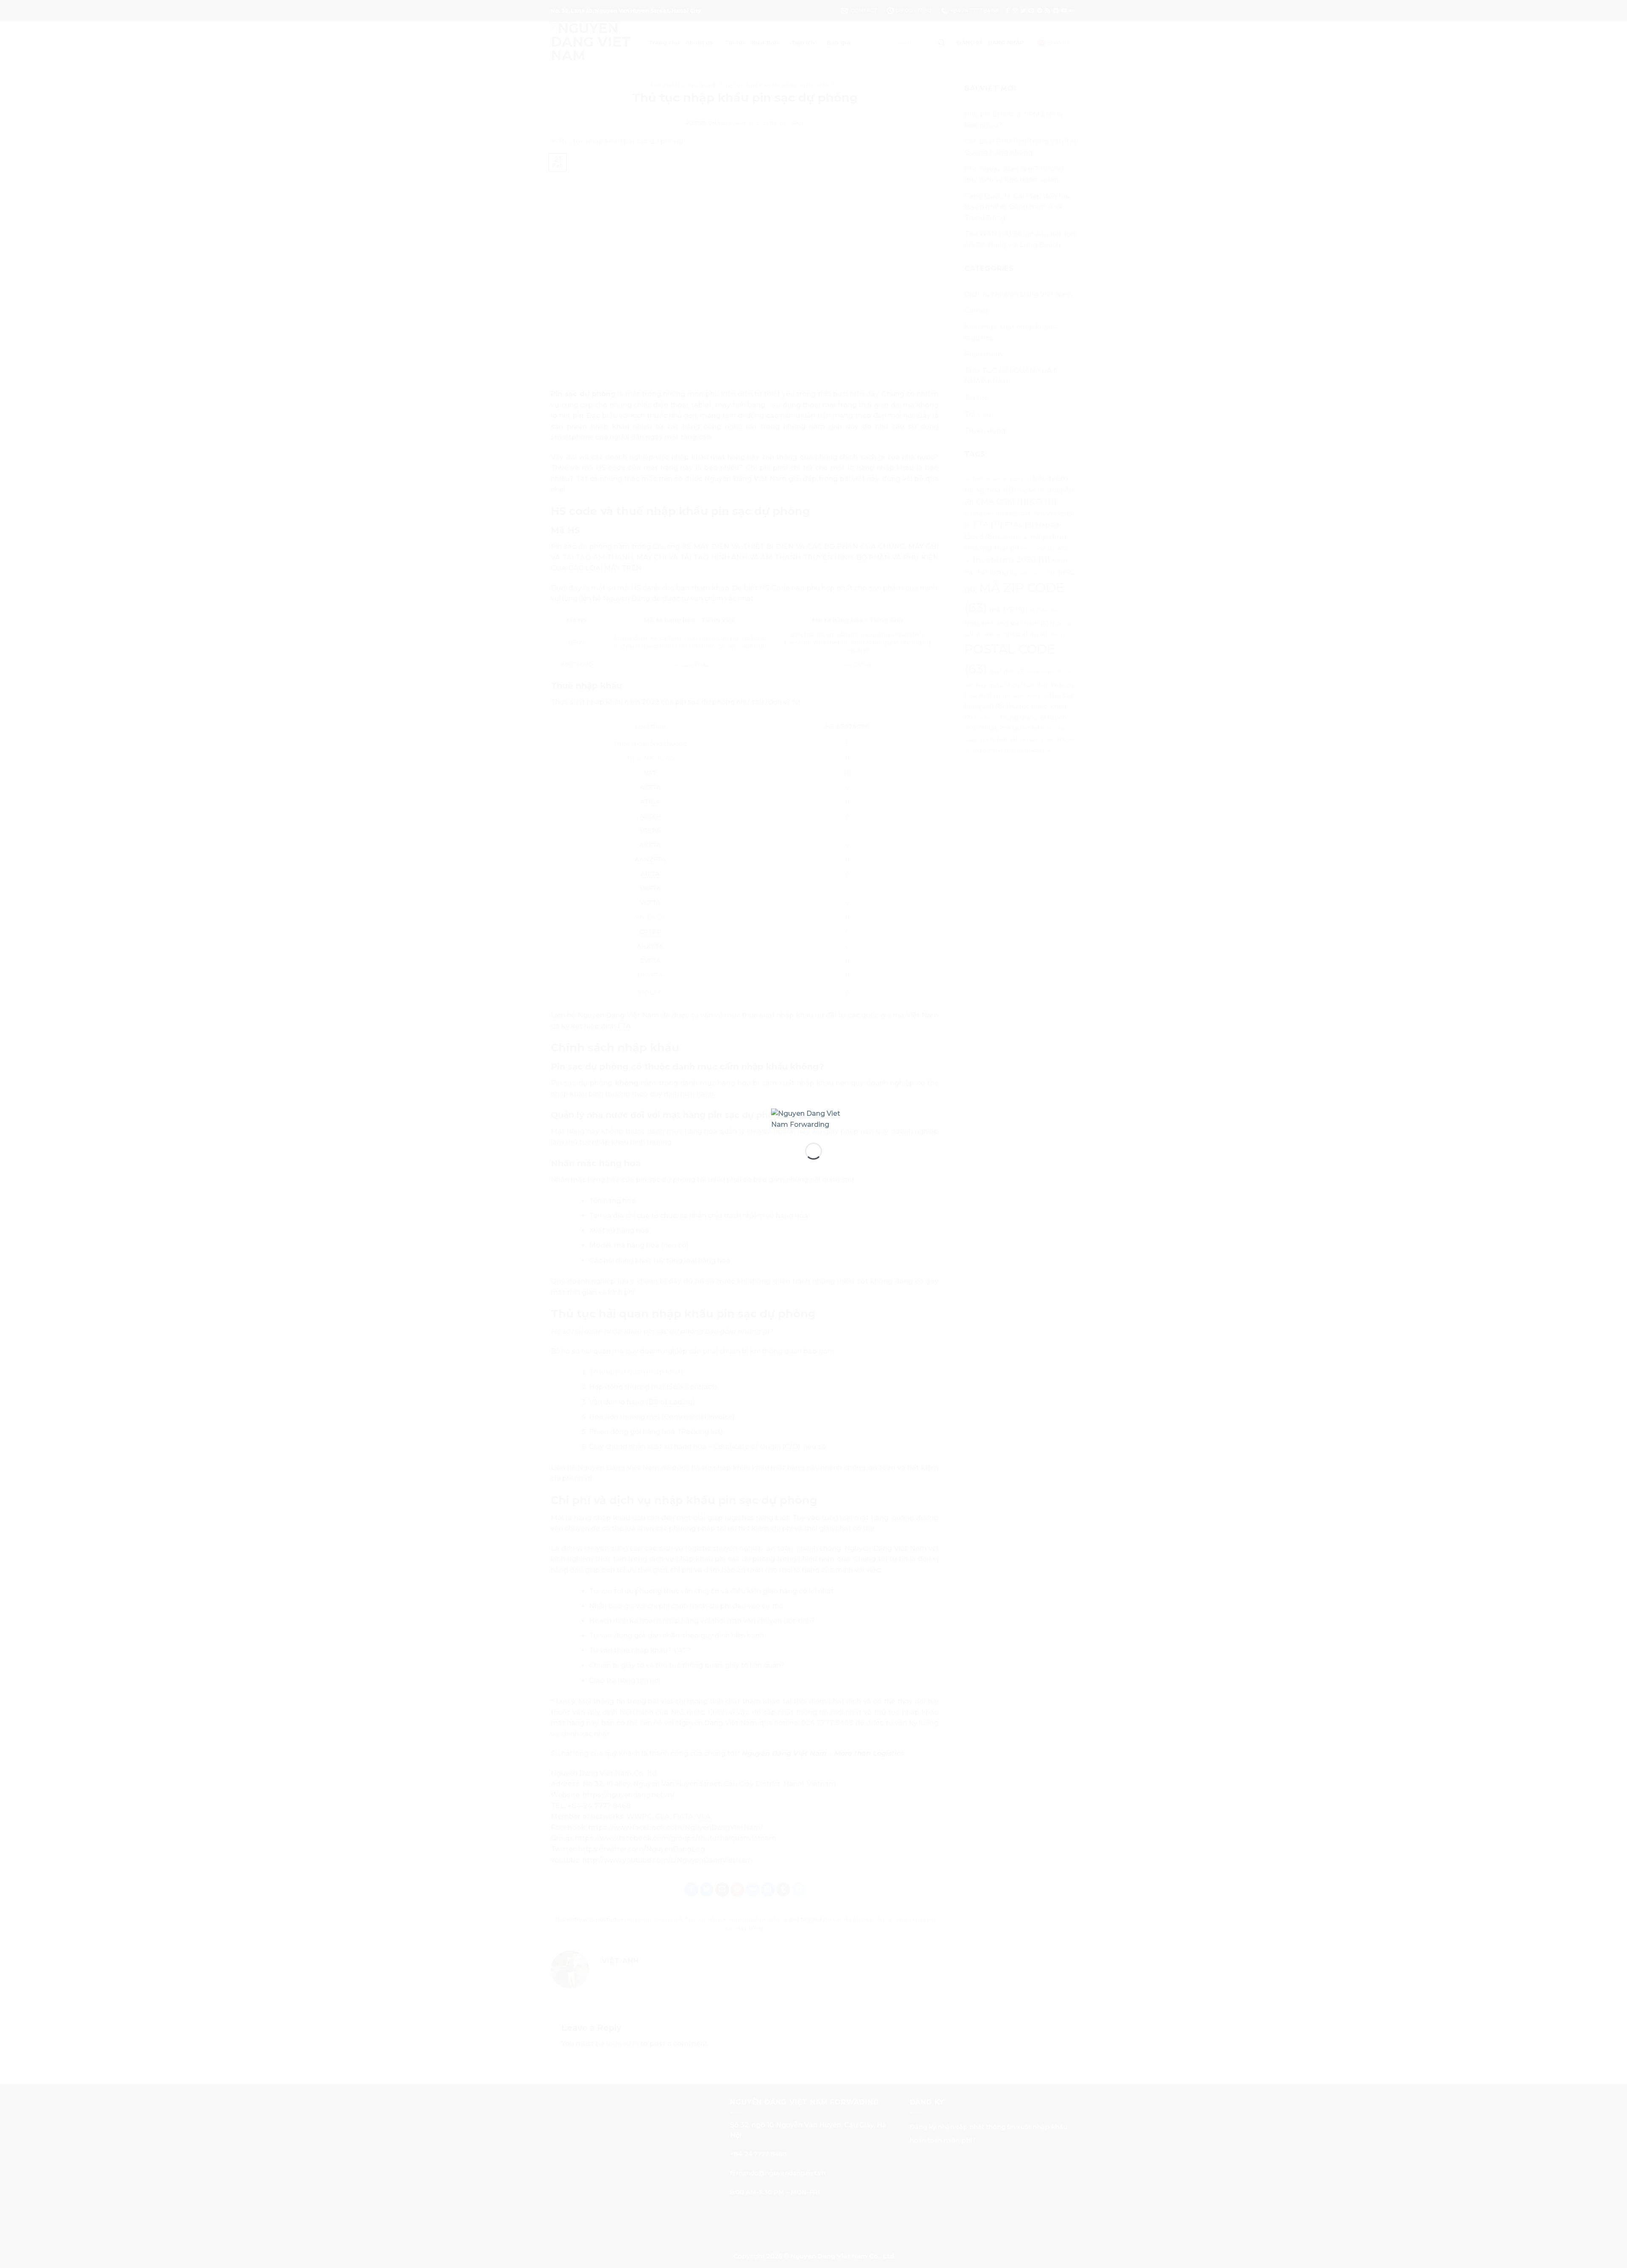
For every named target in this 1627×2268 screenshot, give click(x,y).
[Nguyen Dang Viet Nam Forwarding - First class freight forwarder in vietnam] (813, 1119)
